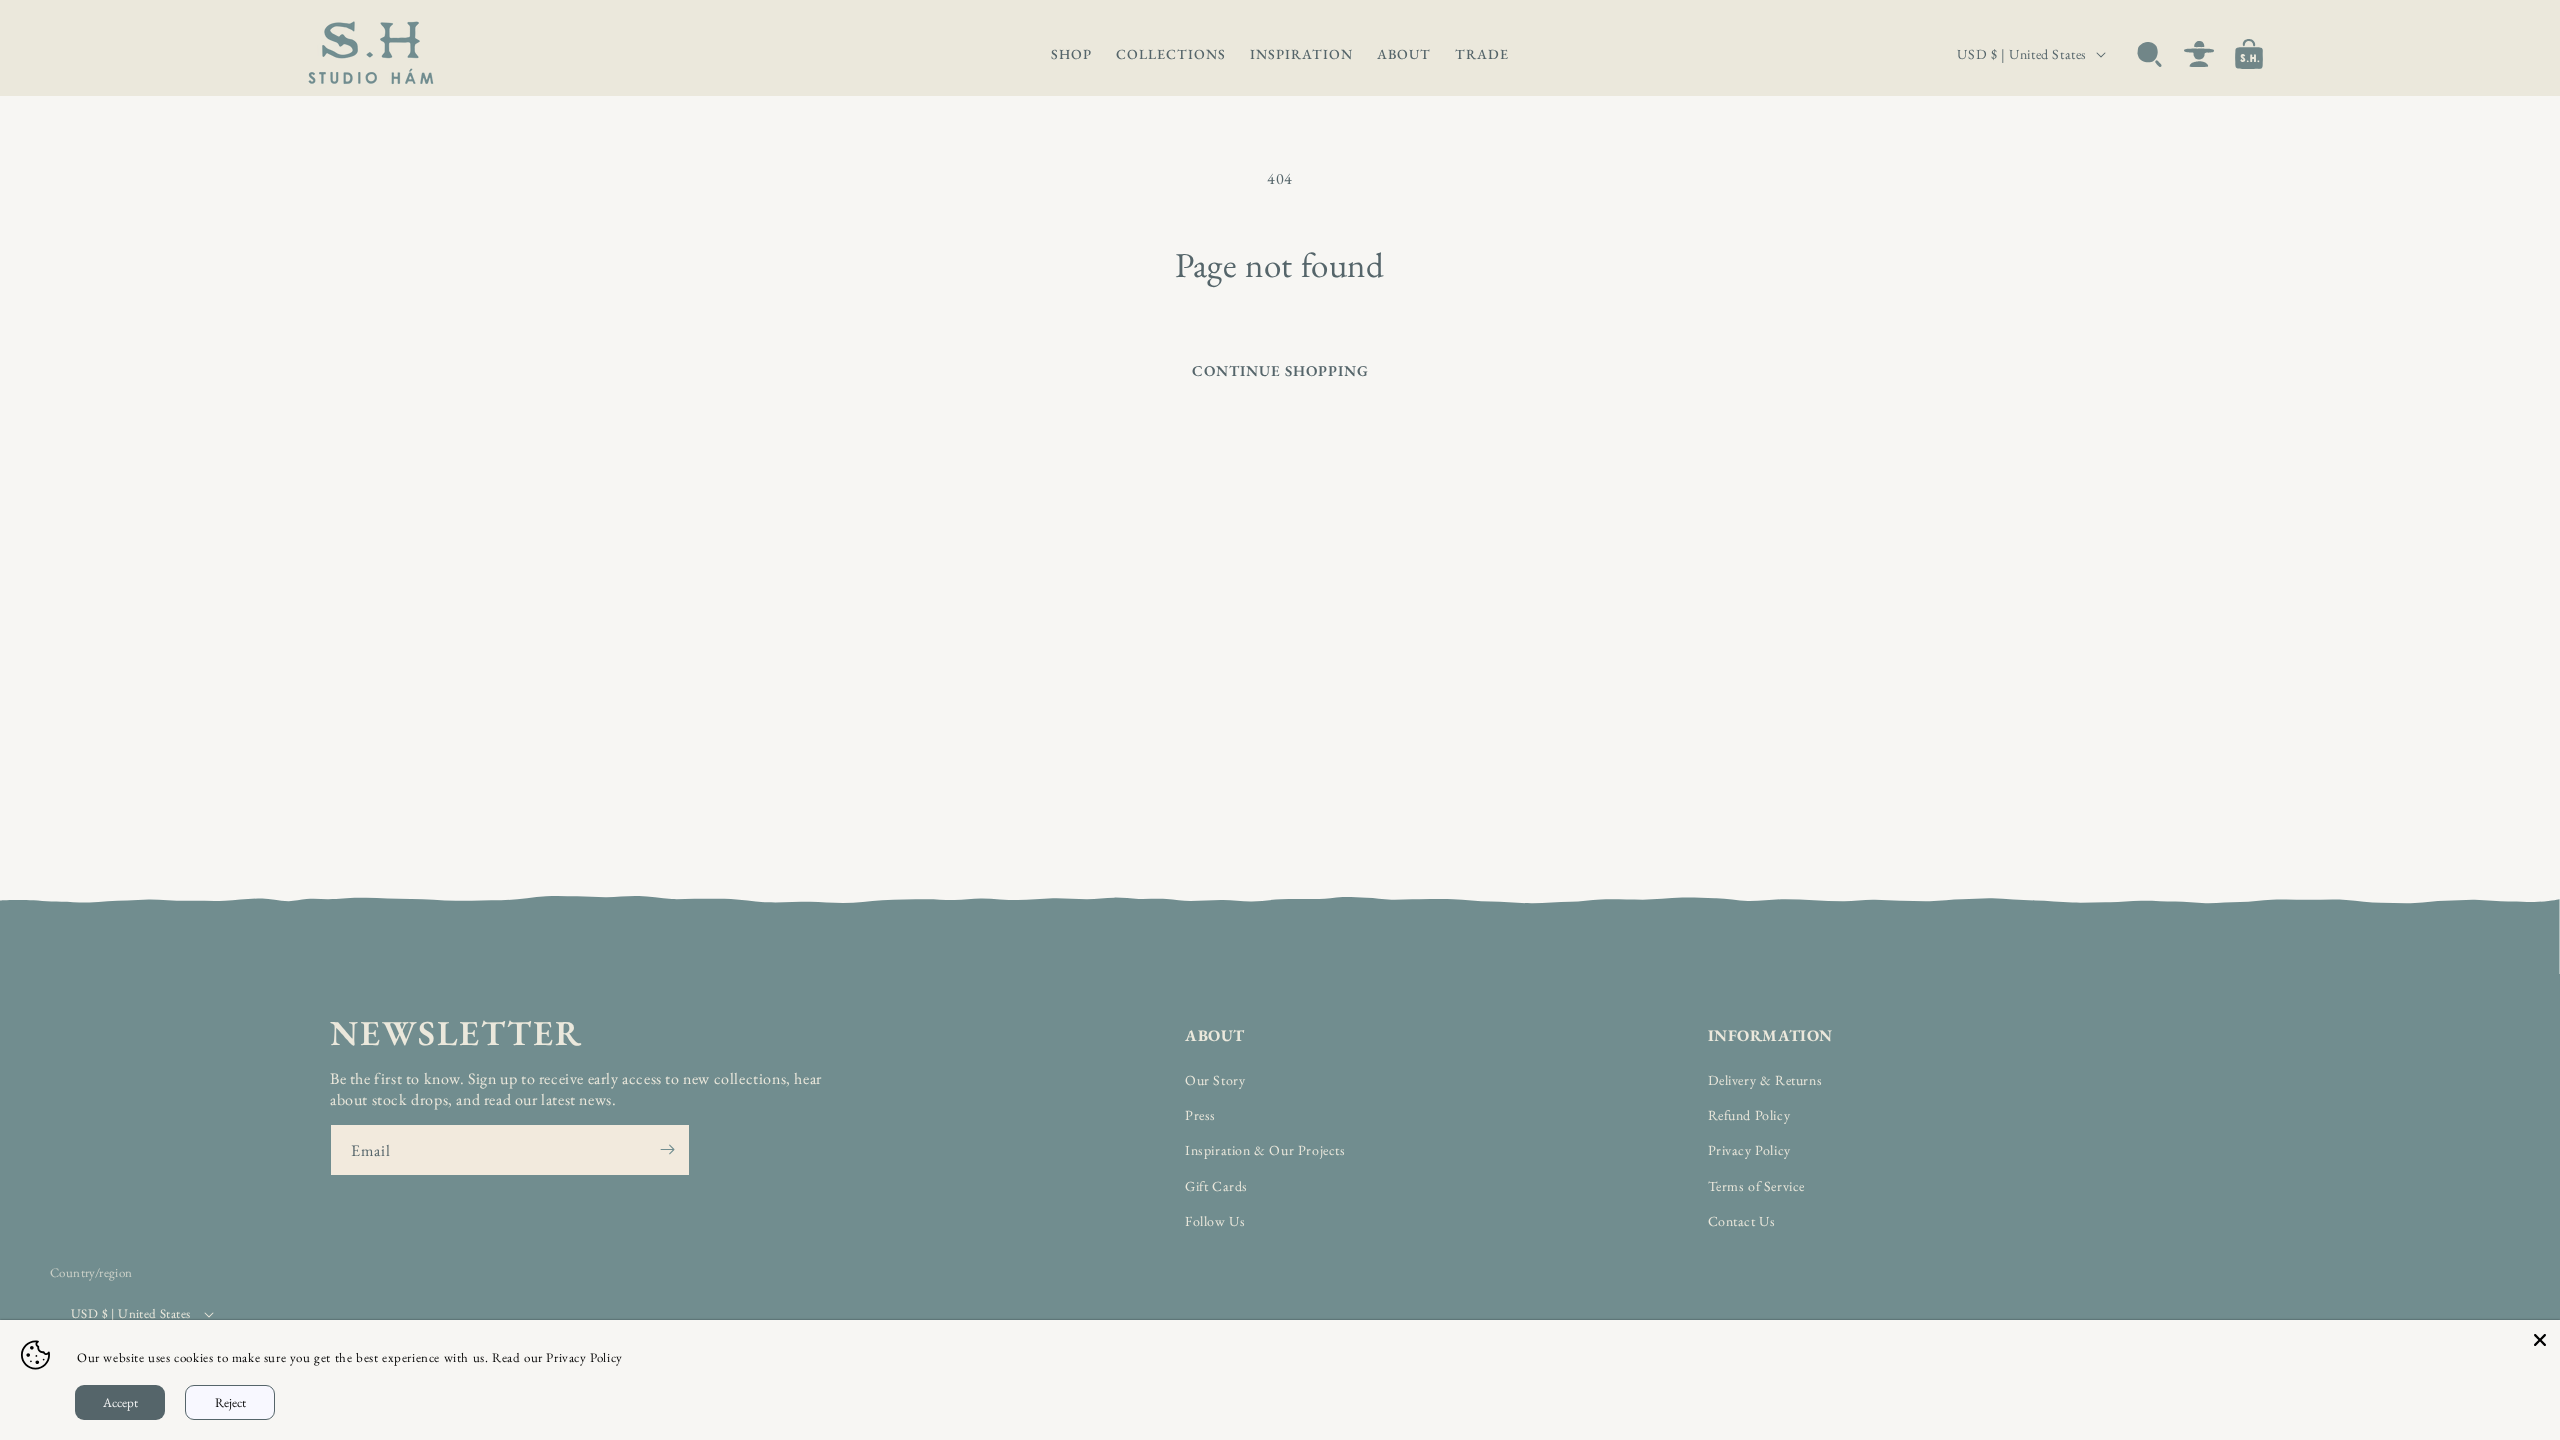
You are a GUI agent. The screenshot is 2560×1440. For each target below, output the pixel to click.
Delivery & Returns (1765, 1080)
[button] (1071, 54)
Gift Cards (1216, 1186)
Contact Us (1742, 1221)
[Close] (2540, 1340)
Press (1200, 1115)
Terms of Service (1757, 1186)
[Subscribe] (667, 1150)
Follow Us (1215, 1221)
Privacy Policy (1749, 1150)
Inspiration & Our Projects (1265, 1150)
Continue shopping (1280, 370)
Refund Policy (1749, 1115)
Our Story (1215, 1080)
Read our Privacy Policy (557, 1357)
